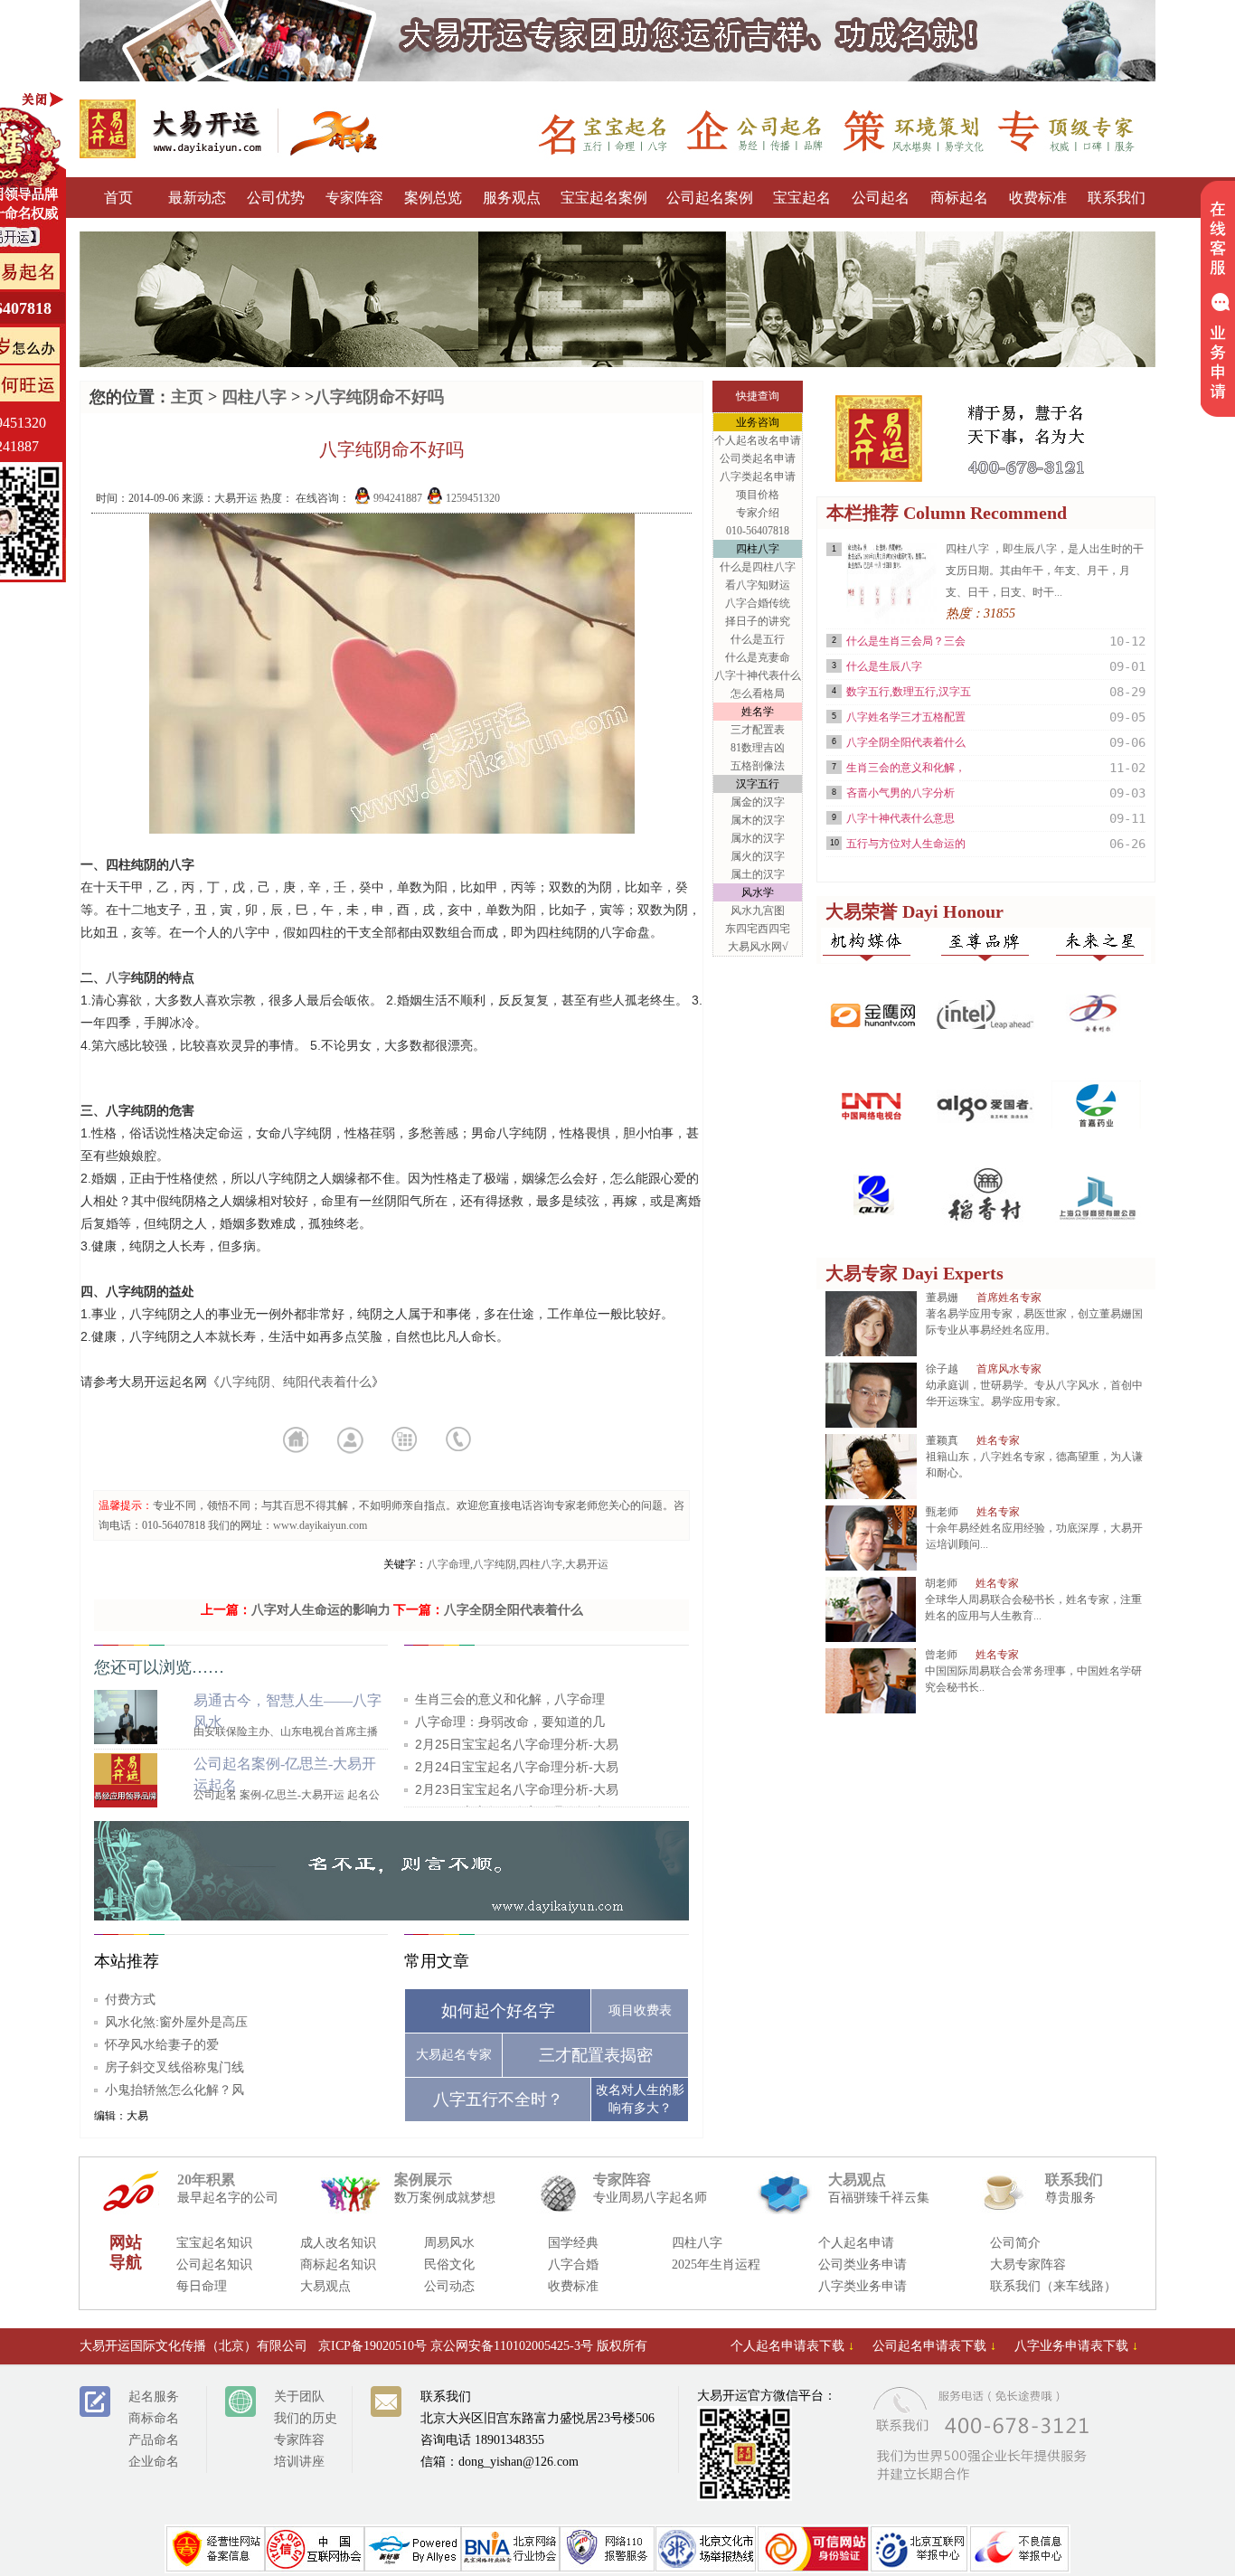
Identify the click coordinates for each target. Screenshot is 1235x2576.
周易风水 (449, 2243)
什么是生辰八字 (884, 666)
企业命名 (154, 2462)
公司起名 (881, 198)
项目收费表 (640, 2010)
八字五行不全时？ (498, 2099)
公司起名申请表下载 (934, 2346)
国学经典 (573, 2243)
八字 (118, 977)
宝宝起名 (802, 198)
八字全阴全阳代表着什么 (514, 1610)
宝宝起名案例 (604, 198)
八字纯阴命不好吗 (379, 397)
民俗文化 (449, 2265)
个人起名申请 (856, 2243)
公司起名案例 (710, 198)
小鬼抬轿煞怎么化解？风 (174, 2090)
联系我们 (1117, 198)
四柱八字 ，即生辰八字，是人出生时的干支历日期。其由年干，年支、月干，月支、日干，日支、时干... (1045, 571)
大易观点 (325, 2286)
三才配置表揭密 (596, 2055)
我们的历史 (306, 2418)
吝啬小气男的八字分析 (900, 793)
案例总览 (433, 198)
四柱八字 (254, 397)
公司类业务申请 (863, 2265)
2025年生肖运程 (716, 2265)
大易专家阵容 (1028, 2265)
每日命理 (202, 2286)
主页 (187, 397)
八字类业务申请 (863, 2286)
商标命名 (154, 2418)
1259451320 (471, 498)
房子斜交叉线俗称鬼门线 (174, 2067)
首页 (118, 198)
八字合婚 (573, 2265)
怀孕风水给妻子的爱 (162, 2044)
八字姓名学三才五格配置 (906, 717)
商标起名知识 (338, 2265)
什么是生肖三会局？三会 (906, 641)
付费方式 (130, 1999)
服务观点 (512, 198)
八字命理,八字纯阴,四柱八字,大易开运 (518, 1564)
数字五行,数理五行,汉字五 (909, 692)
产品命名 (154, 2440)
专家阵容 (354, 198)
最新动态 (197, 198)
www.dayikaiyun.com (320, 1525)
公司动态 (449, 2286)
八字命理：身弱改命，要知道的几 (510, 1722)
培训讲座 (299, 2462)
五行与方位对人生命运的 (906, 844)
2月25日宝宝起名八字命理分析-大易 (517, 1744)
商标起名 (959, 198)
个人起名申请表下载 (792, 2346)
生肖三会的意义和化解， (906, 768)
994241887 (396, 498)
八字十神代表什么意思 (900, 818)
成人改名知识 (338, 2243)
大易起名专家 (454, 2055)
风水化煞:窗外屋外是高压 (176, 2022)
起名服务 (154, 2397)
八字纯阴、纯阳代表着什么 (296, 1382)
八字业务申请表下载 (1076, 2346)
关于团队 (299, 2397)
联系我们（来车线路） (1053, 2286)
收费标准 (1038, 198)
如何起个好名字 (498, 2011)
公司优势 (276, 198)
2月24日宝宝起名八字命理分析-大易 (517, 1767)
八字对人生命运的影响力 (321, 1610)
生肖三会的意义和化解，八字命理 (510, 1699)
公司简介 (1015, 2243)
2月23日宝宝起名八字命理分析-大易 (517, 1789)
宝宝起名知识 (214, 2243)
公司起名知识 (214, 2265)
